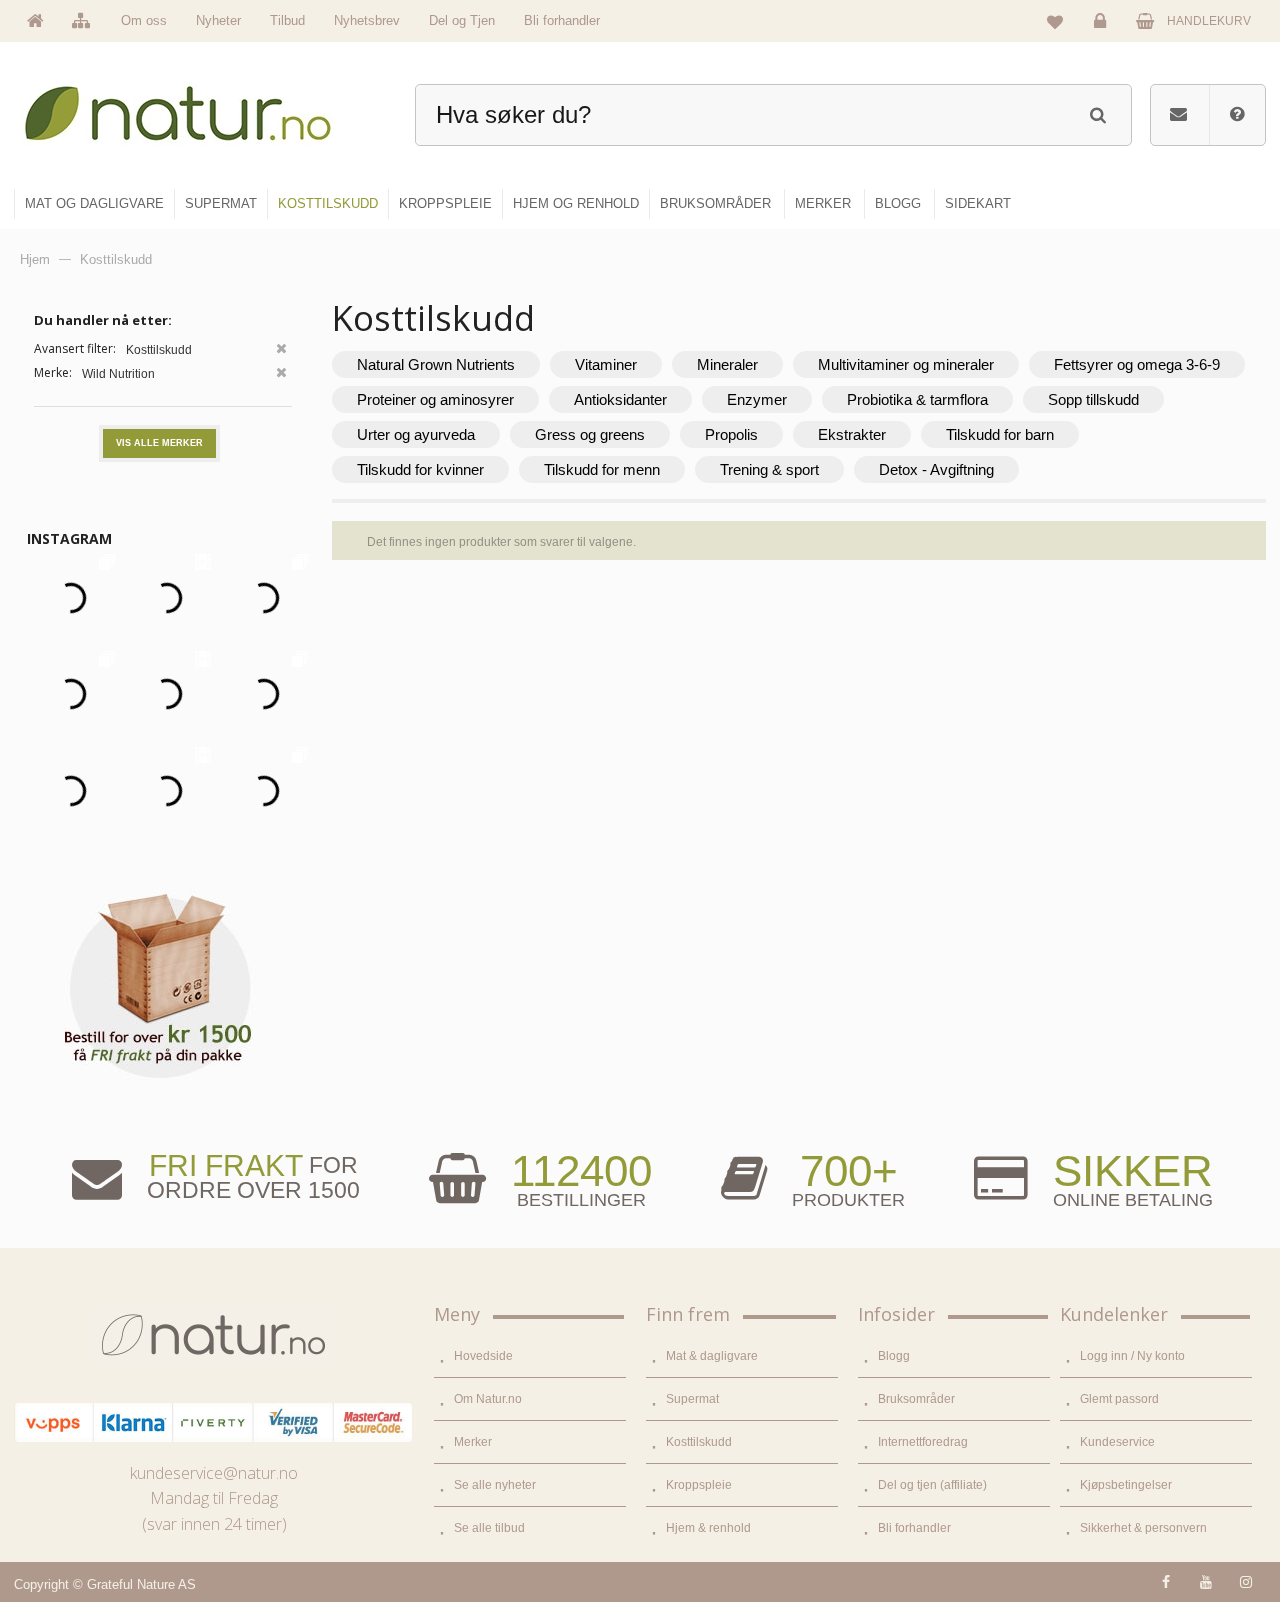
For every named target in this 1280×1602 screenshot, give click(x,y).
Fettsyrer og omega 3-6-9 (1137, 364)
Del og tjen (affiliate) (932, 1485)
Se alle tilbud (489, 1528)
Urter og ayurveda (416, 434)
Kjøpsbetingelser (1126, 1485)
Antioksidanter (620, 399)
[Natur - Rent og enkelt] (196, 105)
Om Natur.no (488, 1399)
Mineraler (727, 364)
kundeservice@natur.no (214, 1473)
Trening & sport (769, 469)
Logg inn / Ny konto (1132, 1356)
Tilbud (287, 20)
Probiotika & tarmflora (917, 399)
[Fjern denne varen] (281, 350)
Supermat (692, 1399)
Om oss (144, 20)
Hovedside (483, 1356)
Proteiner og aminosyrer (435, 399)
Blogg (894, 1356)
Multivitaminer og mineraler (906, 364)
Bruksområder (916, 1399)
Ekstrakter (852, 434)
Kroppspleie (699, 1485)
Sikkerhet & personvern (1143, 1528)
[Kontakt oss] (1178, 115)
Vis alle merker (159, 443)
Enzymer (757, 399)
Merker (473, 1442)
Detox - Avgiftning (936, 469)
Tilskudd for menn (602, 469)
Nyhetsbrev (367, 20)
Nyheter (218, 20)
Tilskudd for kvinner (420, 469)
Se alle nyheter (495, 1485)
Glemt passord (1119, 1399)
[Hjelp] (1237, 115)
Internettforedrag (923, 1442)
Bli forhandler (562, 20)
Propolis (731, 434)
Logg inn (1103, 36)
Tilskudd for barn (1000, 434)
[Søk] (1097, 112)
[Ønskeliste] (1055, 21)
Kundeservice (1117, 1442)
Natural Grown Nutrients (436, 364)
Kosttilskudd (699, 1442)
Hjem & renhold (708, 1528)
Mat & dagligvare (712, 1356)
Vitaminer (606, 364)
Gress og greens (590, 434)
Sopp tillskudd (1093, 399)
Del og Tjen (462, 20)
